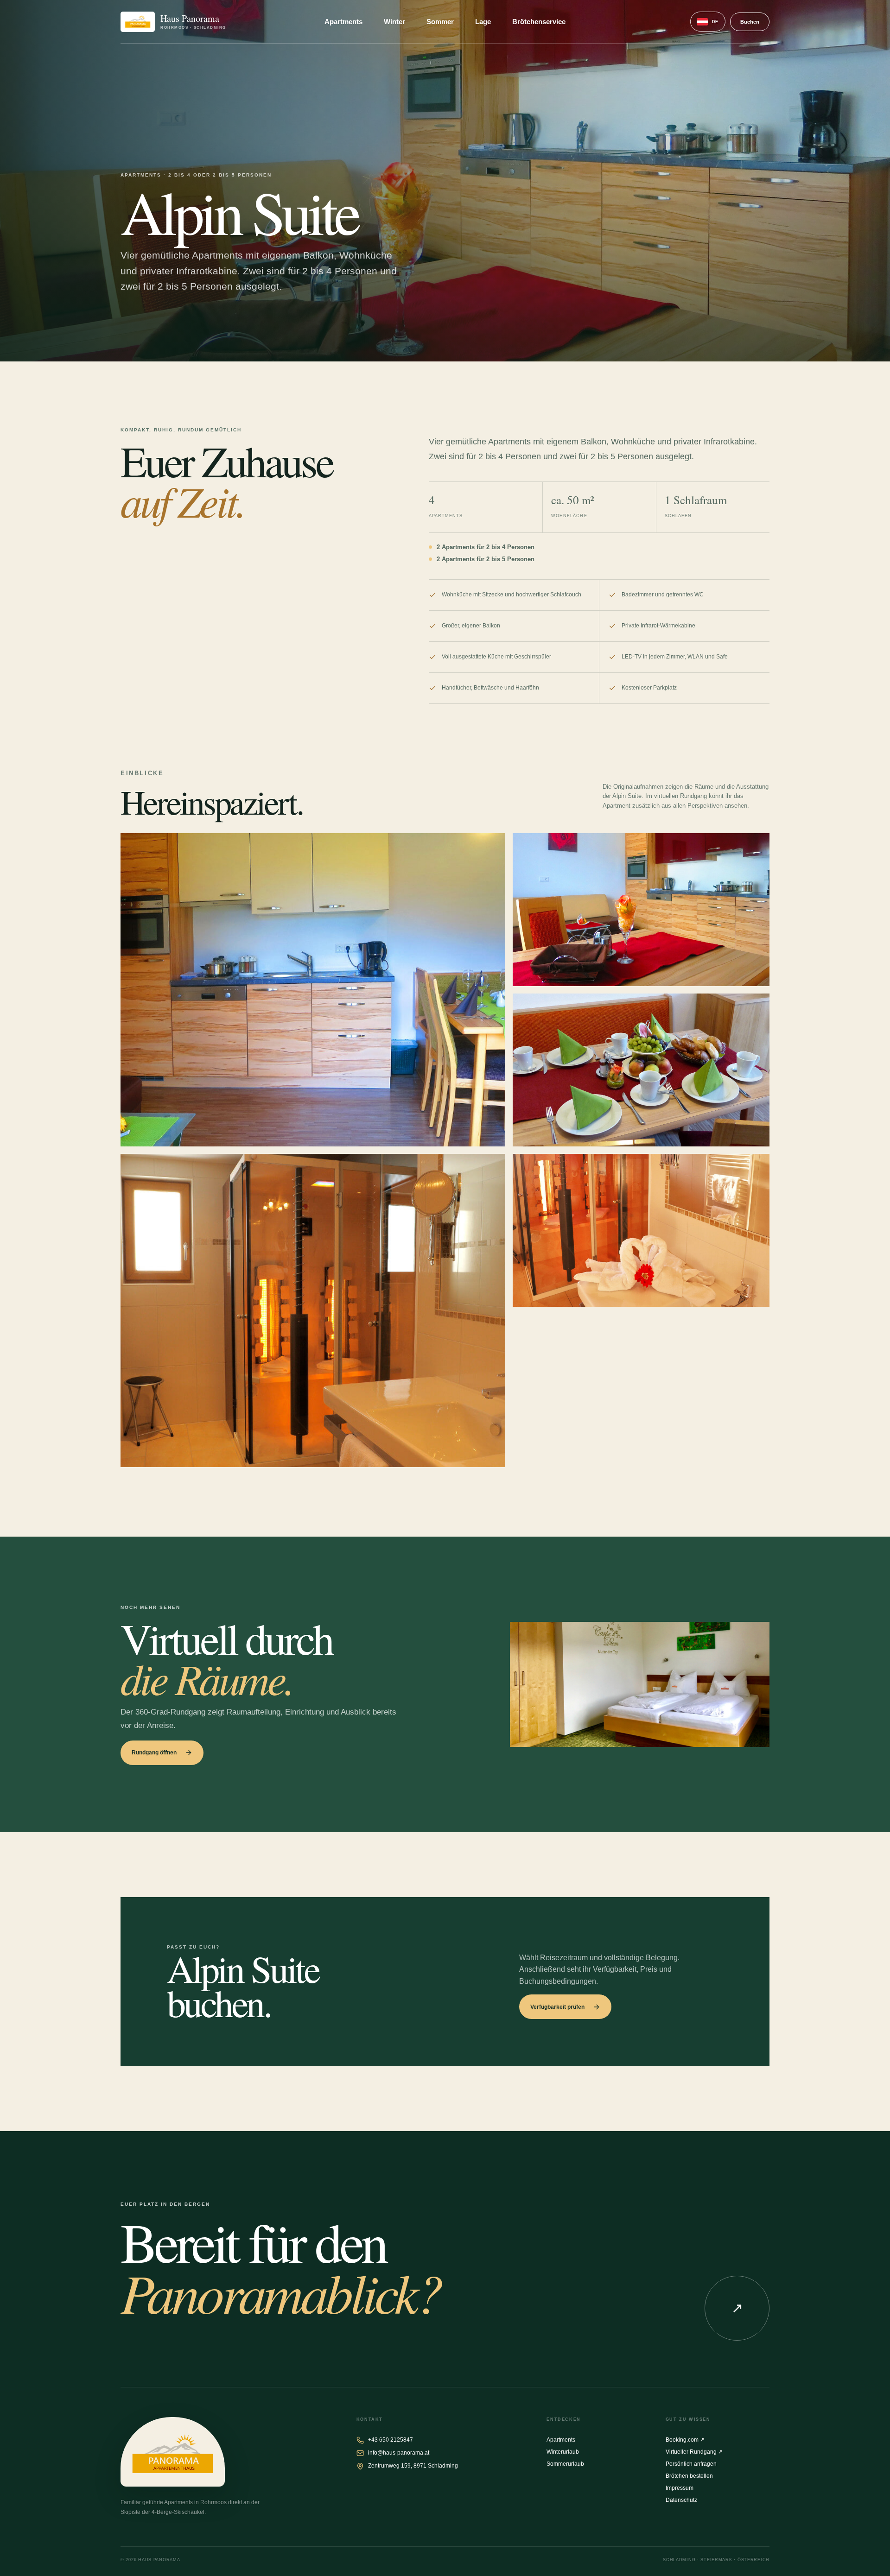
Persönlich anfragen (691, 2464)
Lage (483, 22)
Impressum (680, 2488)
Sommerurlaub (565, 2464)
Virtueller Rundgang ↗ (694, 2452)
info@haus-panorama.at (399, 2453)
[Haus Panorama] (173, 2452)
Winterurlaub (563, 2452)
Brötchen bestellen (689, 2476)
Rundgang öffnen (154, 1753)
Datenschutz (681, 2500)
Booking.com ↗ (685, 2440)
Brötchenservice (539, 22)
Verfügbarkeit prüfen (557, 2007)
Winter (394, 22)
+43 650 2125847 (391, 2440)
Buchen (750, 22)
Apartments (343, 22)
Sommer (440, 22)
